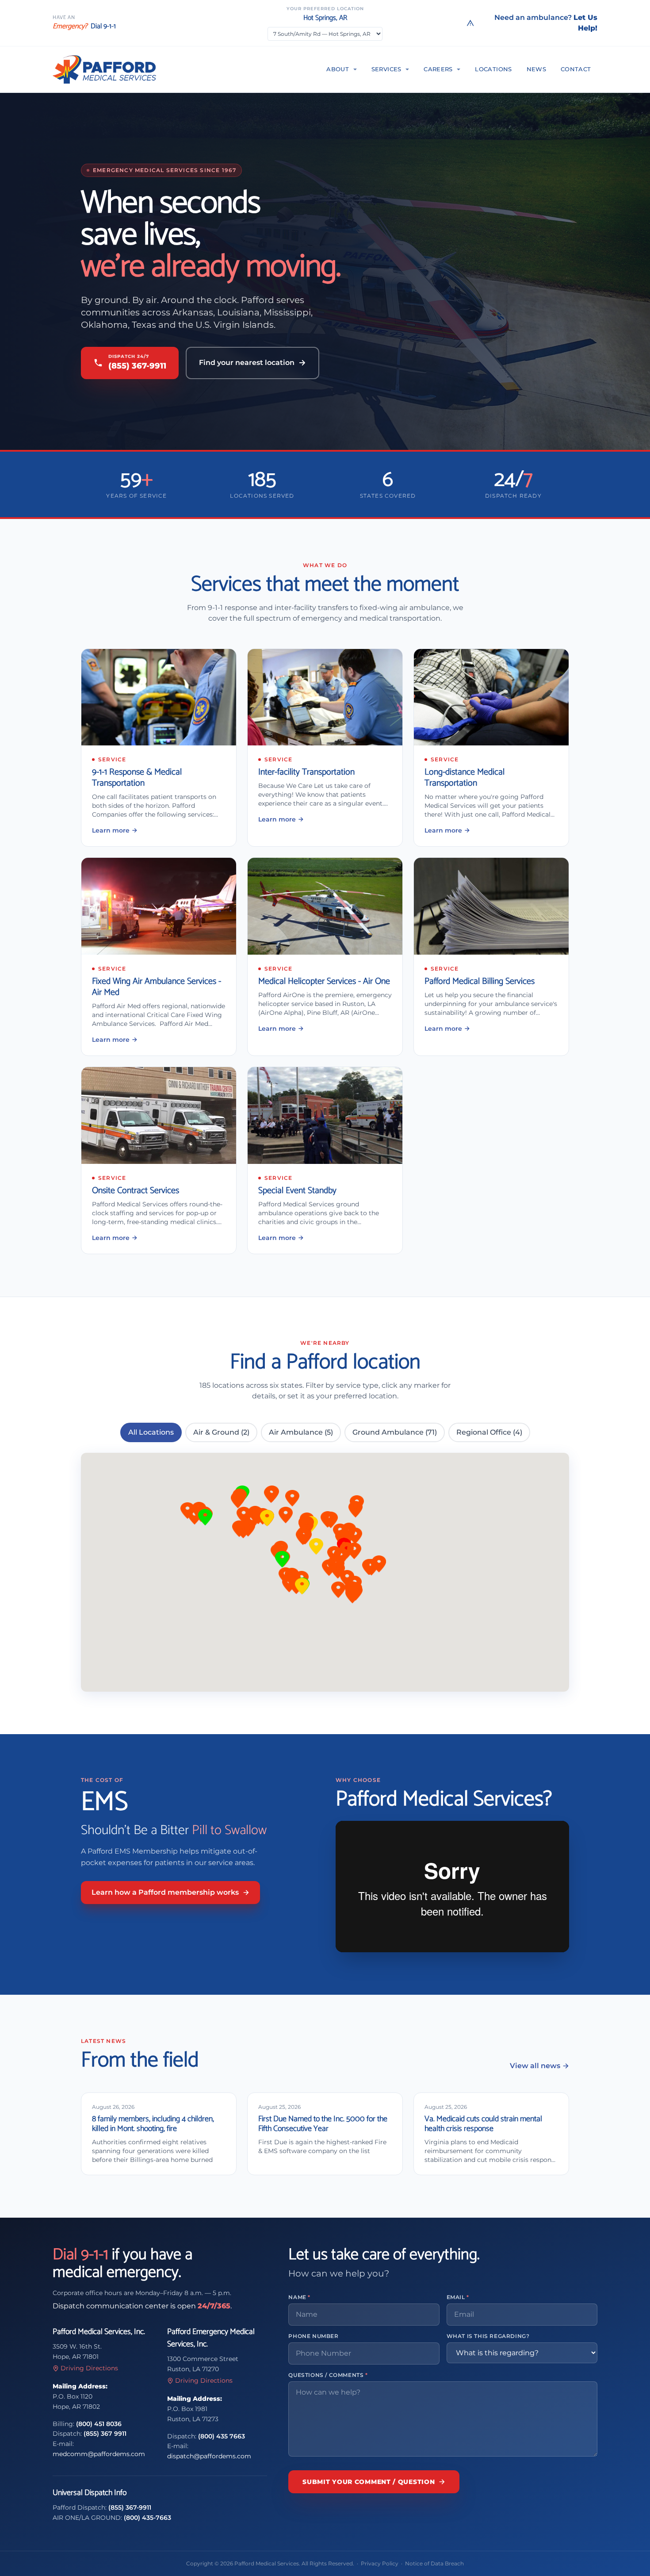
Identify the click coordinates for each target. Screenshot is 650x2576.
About (338, 69)
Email (458, 2297)
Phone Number (313, 2336)
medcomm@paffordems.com (99, 2454)
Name (299, 2297)
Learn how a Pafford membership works (165, 1892)
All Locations (151, 1432)
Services (386, 69)
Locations (493, 69)
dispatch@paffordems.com (209, 2456)
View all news (535, 2066)
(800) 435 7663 (222, 2436)
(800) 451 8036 (99, 2424)
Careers (438, 69)
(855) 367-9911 (130, 2507)
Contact (576, 69)
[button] (292, 1499)
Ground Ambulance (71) (395, 1432)
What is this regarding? (488, 2336)
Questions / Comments (328, 2375)
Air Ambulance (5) (301, 1432)
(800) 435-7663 (147, 2518)
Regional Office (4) (489, 1432)
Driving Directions (89, 2368)
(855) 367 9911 (105, 2434)
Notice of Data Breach (434, 2563)
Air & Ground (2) (221, 1432)
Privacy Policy (380, 2563)
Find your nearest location (247, 363)
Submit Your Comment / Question (369, 2482)
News (537, 69)
